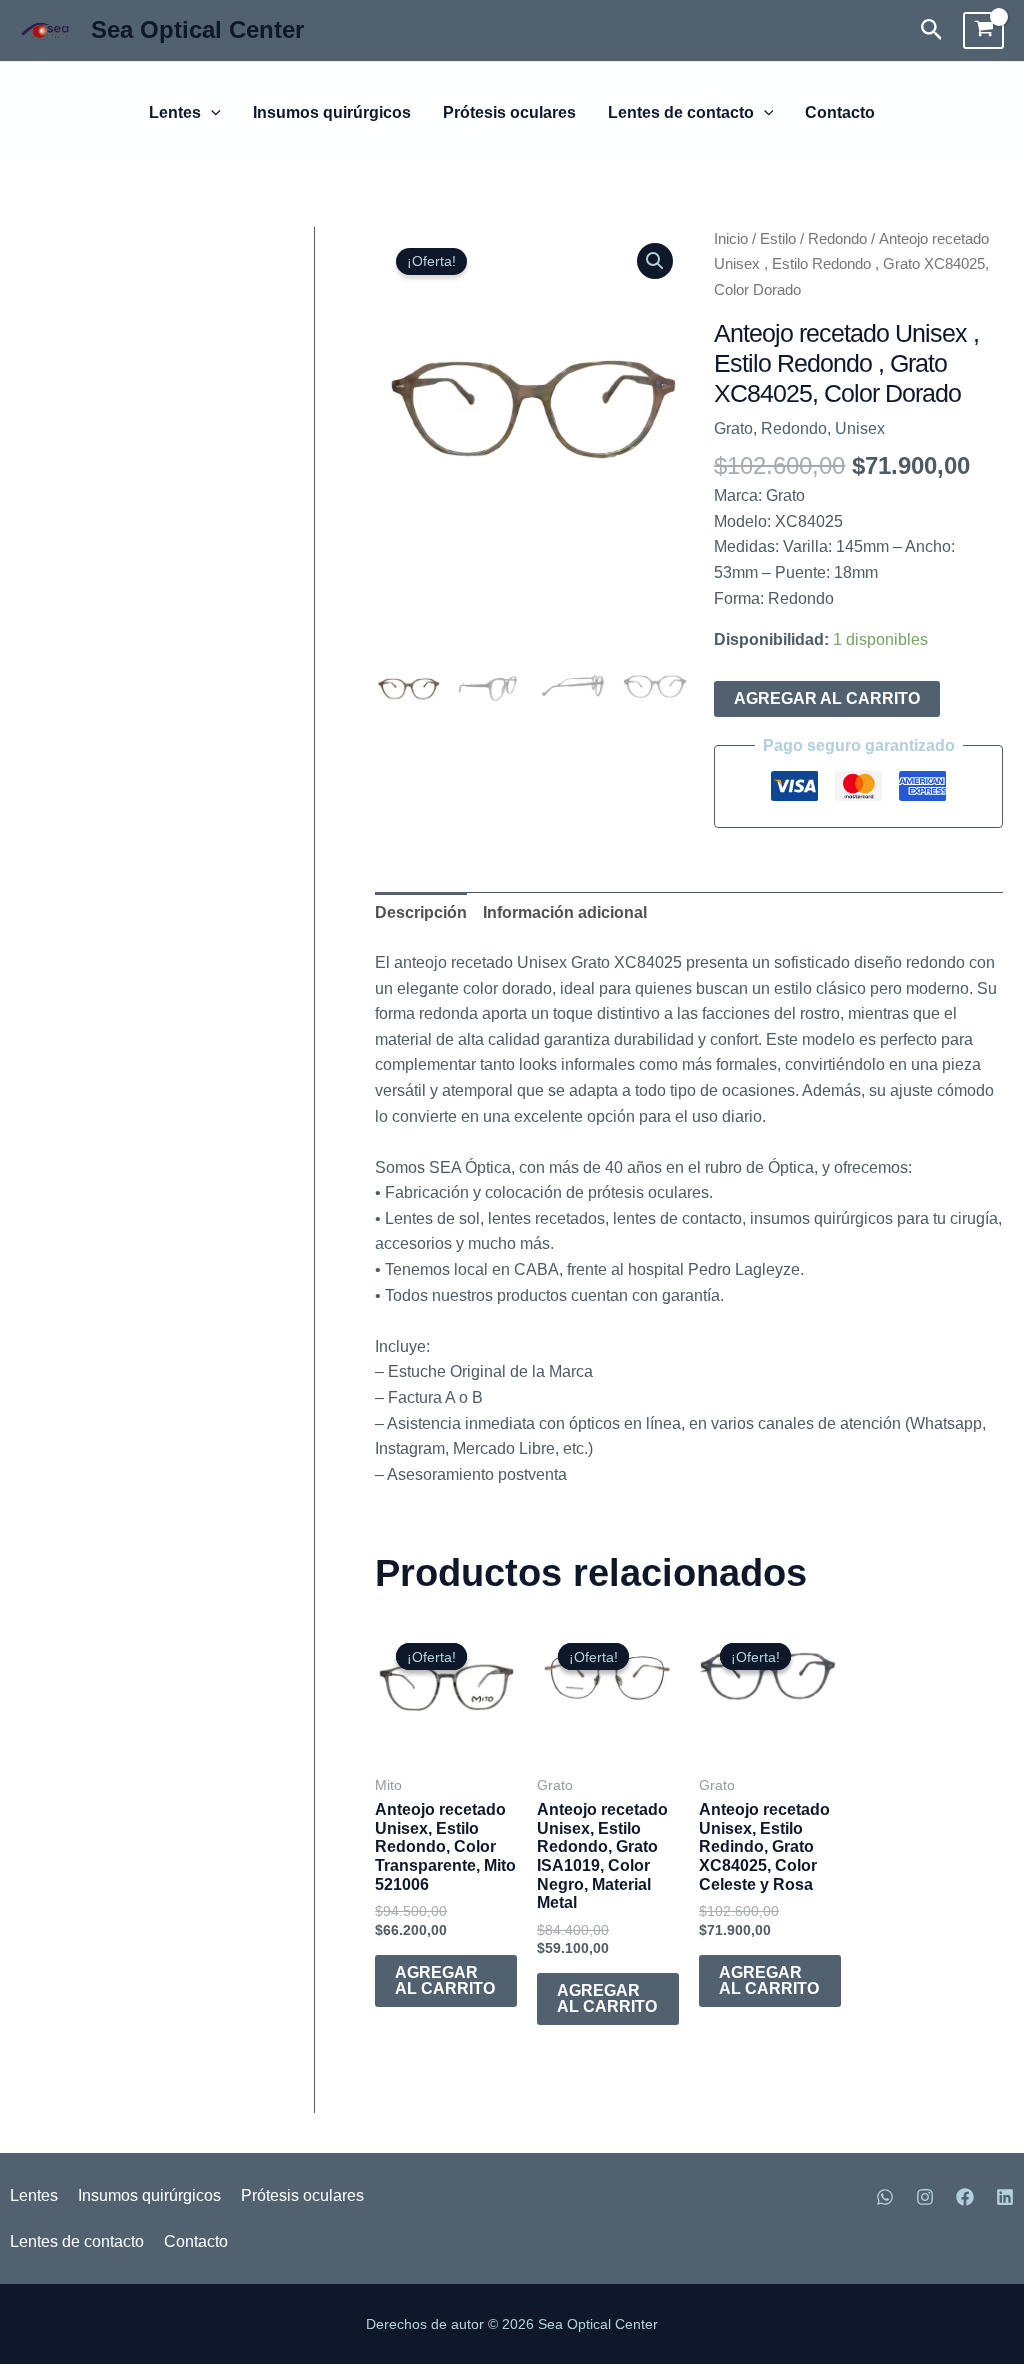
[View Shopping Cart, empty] (983, 31)
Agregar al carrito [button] (445, 1980)
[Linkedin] (1005, 2197)
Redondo (837, 239)
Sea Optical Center (197, 29)
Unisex (860, 428)
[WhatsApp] (885, 2197)
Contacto (840, 113)
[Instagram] (925, 2197)
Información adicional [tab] (565, 912)
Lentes (175, 113)
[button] (932, 30)
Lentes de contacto (681, 113)
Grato (733, 428)
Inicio (731, 239)
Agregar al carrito (827, 698)
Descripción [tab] (421, 912)
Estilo (778, 239)
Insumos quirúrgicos (332, 113)
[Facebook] (965, 2197)
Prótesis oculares (509, 113)
